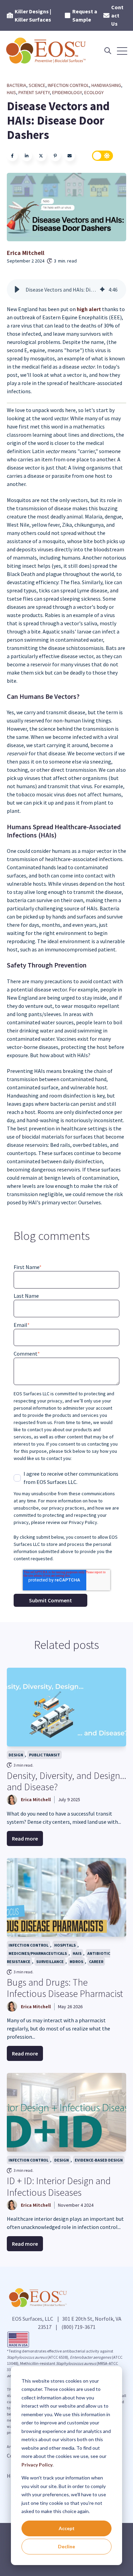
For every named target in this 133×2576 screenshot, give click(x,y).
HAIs (11, 92)
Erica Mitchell (26, 253)
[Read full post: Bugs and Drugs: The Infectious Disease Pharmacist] (66, 1897)
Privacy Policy (37, 2465)
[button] (17, 290)
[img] (102, 290)
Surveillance (50, 1962)
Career (96, 1962)
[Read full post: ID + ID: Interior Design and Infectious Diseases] (66, 2112)
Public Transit (45, 1755)
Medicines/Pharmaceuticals (38, 1953)
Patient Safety (34, 92)
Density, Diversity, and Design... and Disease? (66, 1781)
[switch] (103, 156)
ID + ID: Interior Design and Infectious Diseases (59, 2187)
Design (16, 1755)
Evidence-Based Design (99, 2160)
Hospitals (65, 1945)
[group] (66, 290)
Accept (67, 2528)
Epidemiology (67, 92)
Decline (66, 2546)
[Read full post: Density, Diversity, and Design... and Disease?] (66, 1707)
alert (89, 309)
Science (37, 85)
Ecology (94, 92)
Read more (25, 1838)
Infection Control (68, 85)
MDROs (76, 1962)
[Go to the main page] (47, 51)
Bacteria (17, 85)
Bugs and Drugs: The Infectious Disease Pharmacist (65, 1988)
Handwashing (106, 85)
